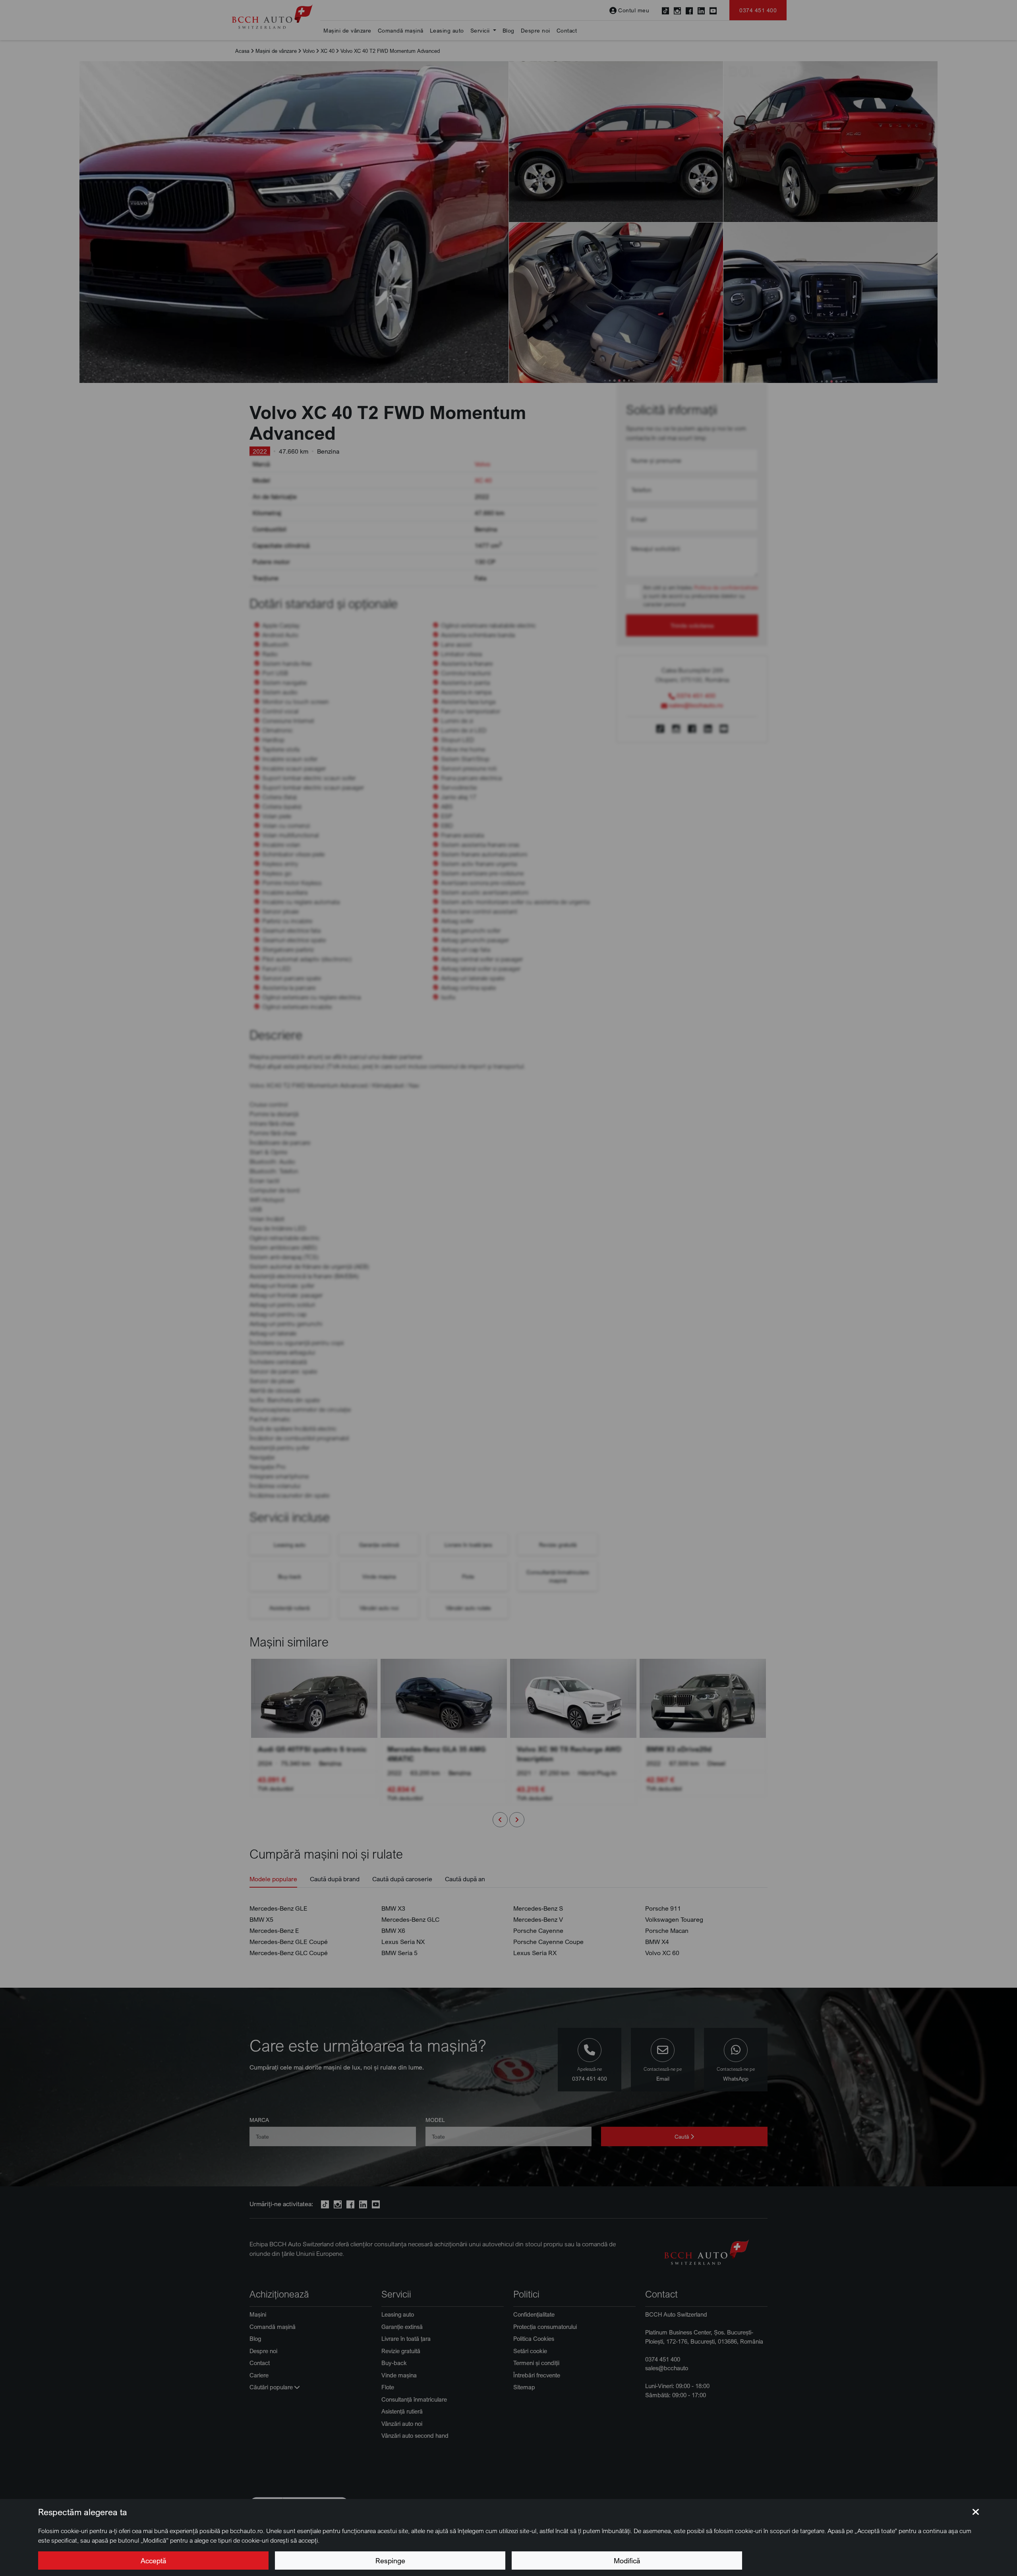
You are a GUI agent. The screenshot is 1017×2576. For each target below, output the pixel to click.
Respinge (390, 2561)
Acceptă (153, 2561)
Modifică (627, 2561)
